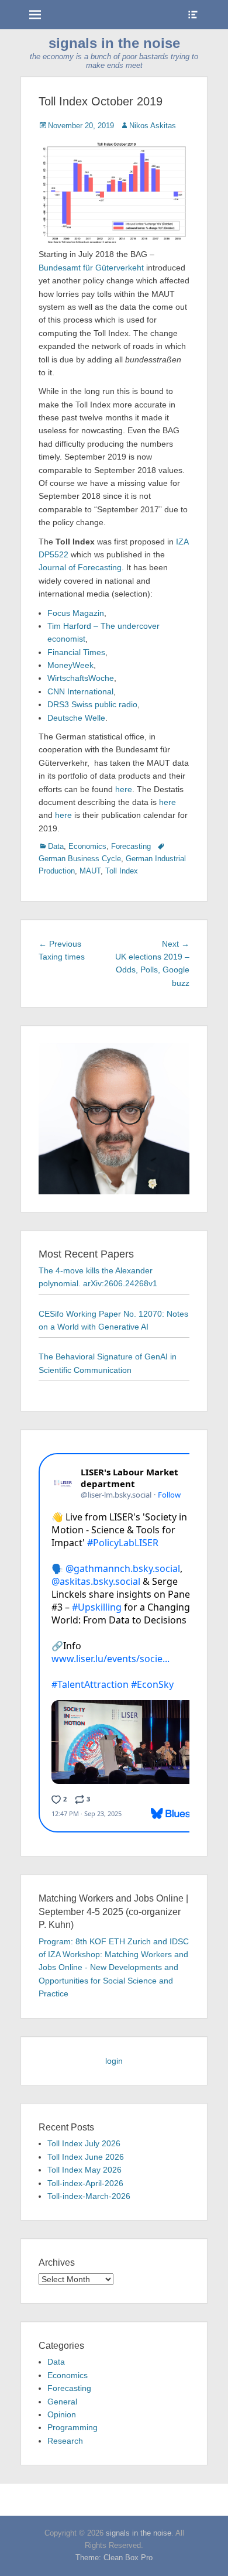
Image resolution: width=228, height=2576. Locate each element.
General (62, 2402)
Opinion (62, 2414)
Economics (87, 846)
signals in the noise (114, 43)
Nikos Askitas (153, 126)
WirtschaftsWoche (81, 678)
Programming (72, 2427)
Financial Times (76, 652)
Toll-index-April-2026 (85, 2183)
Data (56, 846)
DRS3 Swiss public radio (92, 704)
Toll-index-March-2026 (89, 2196)
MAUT (90, 871)
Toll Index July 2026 (84, 2143)
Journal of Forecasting (80, 567)
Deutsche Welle (76, 718)
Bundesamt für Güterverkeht (92, 268)
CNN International (80, 691)
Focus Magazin (76, 613)
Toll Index (122, 871)
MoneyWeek (70, 665)
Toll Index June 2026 (86, 2157)
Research (65, 2441)
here (124, 789)
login (114, 2061)
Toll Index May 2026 (84, 2170)
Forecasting (131, 846)
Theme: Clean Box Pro (114, 2558)
